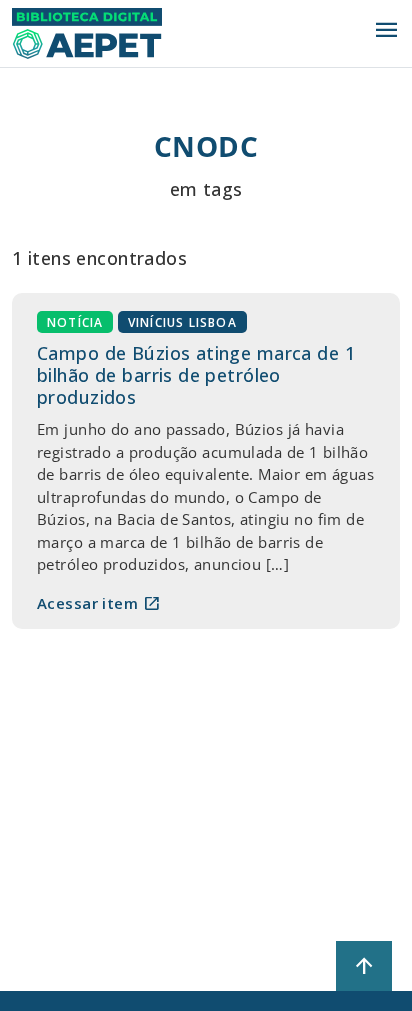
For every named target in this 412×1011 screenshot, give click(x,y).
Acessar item (99, 603)
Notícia (75, 322)
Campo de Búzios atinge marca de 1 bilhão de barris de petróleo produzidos (196, 374)
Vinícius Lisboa (182, 322)
